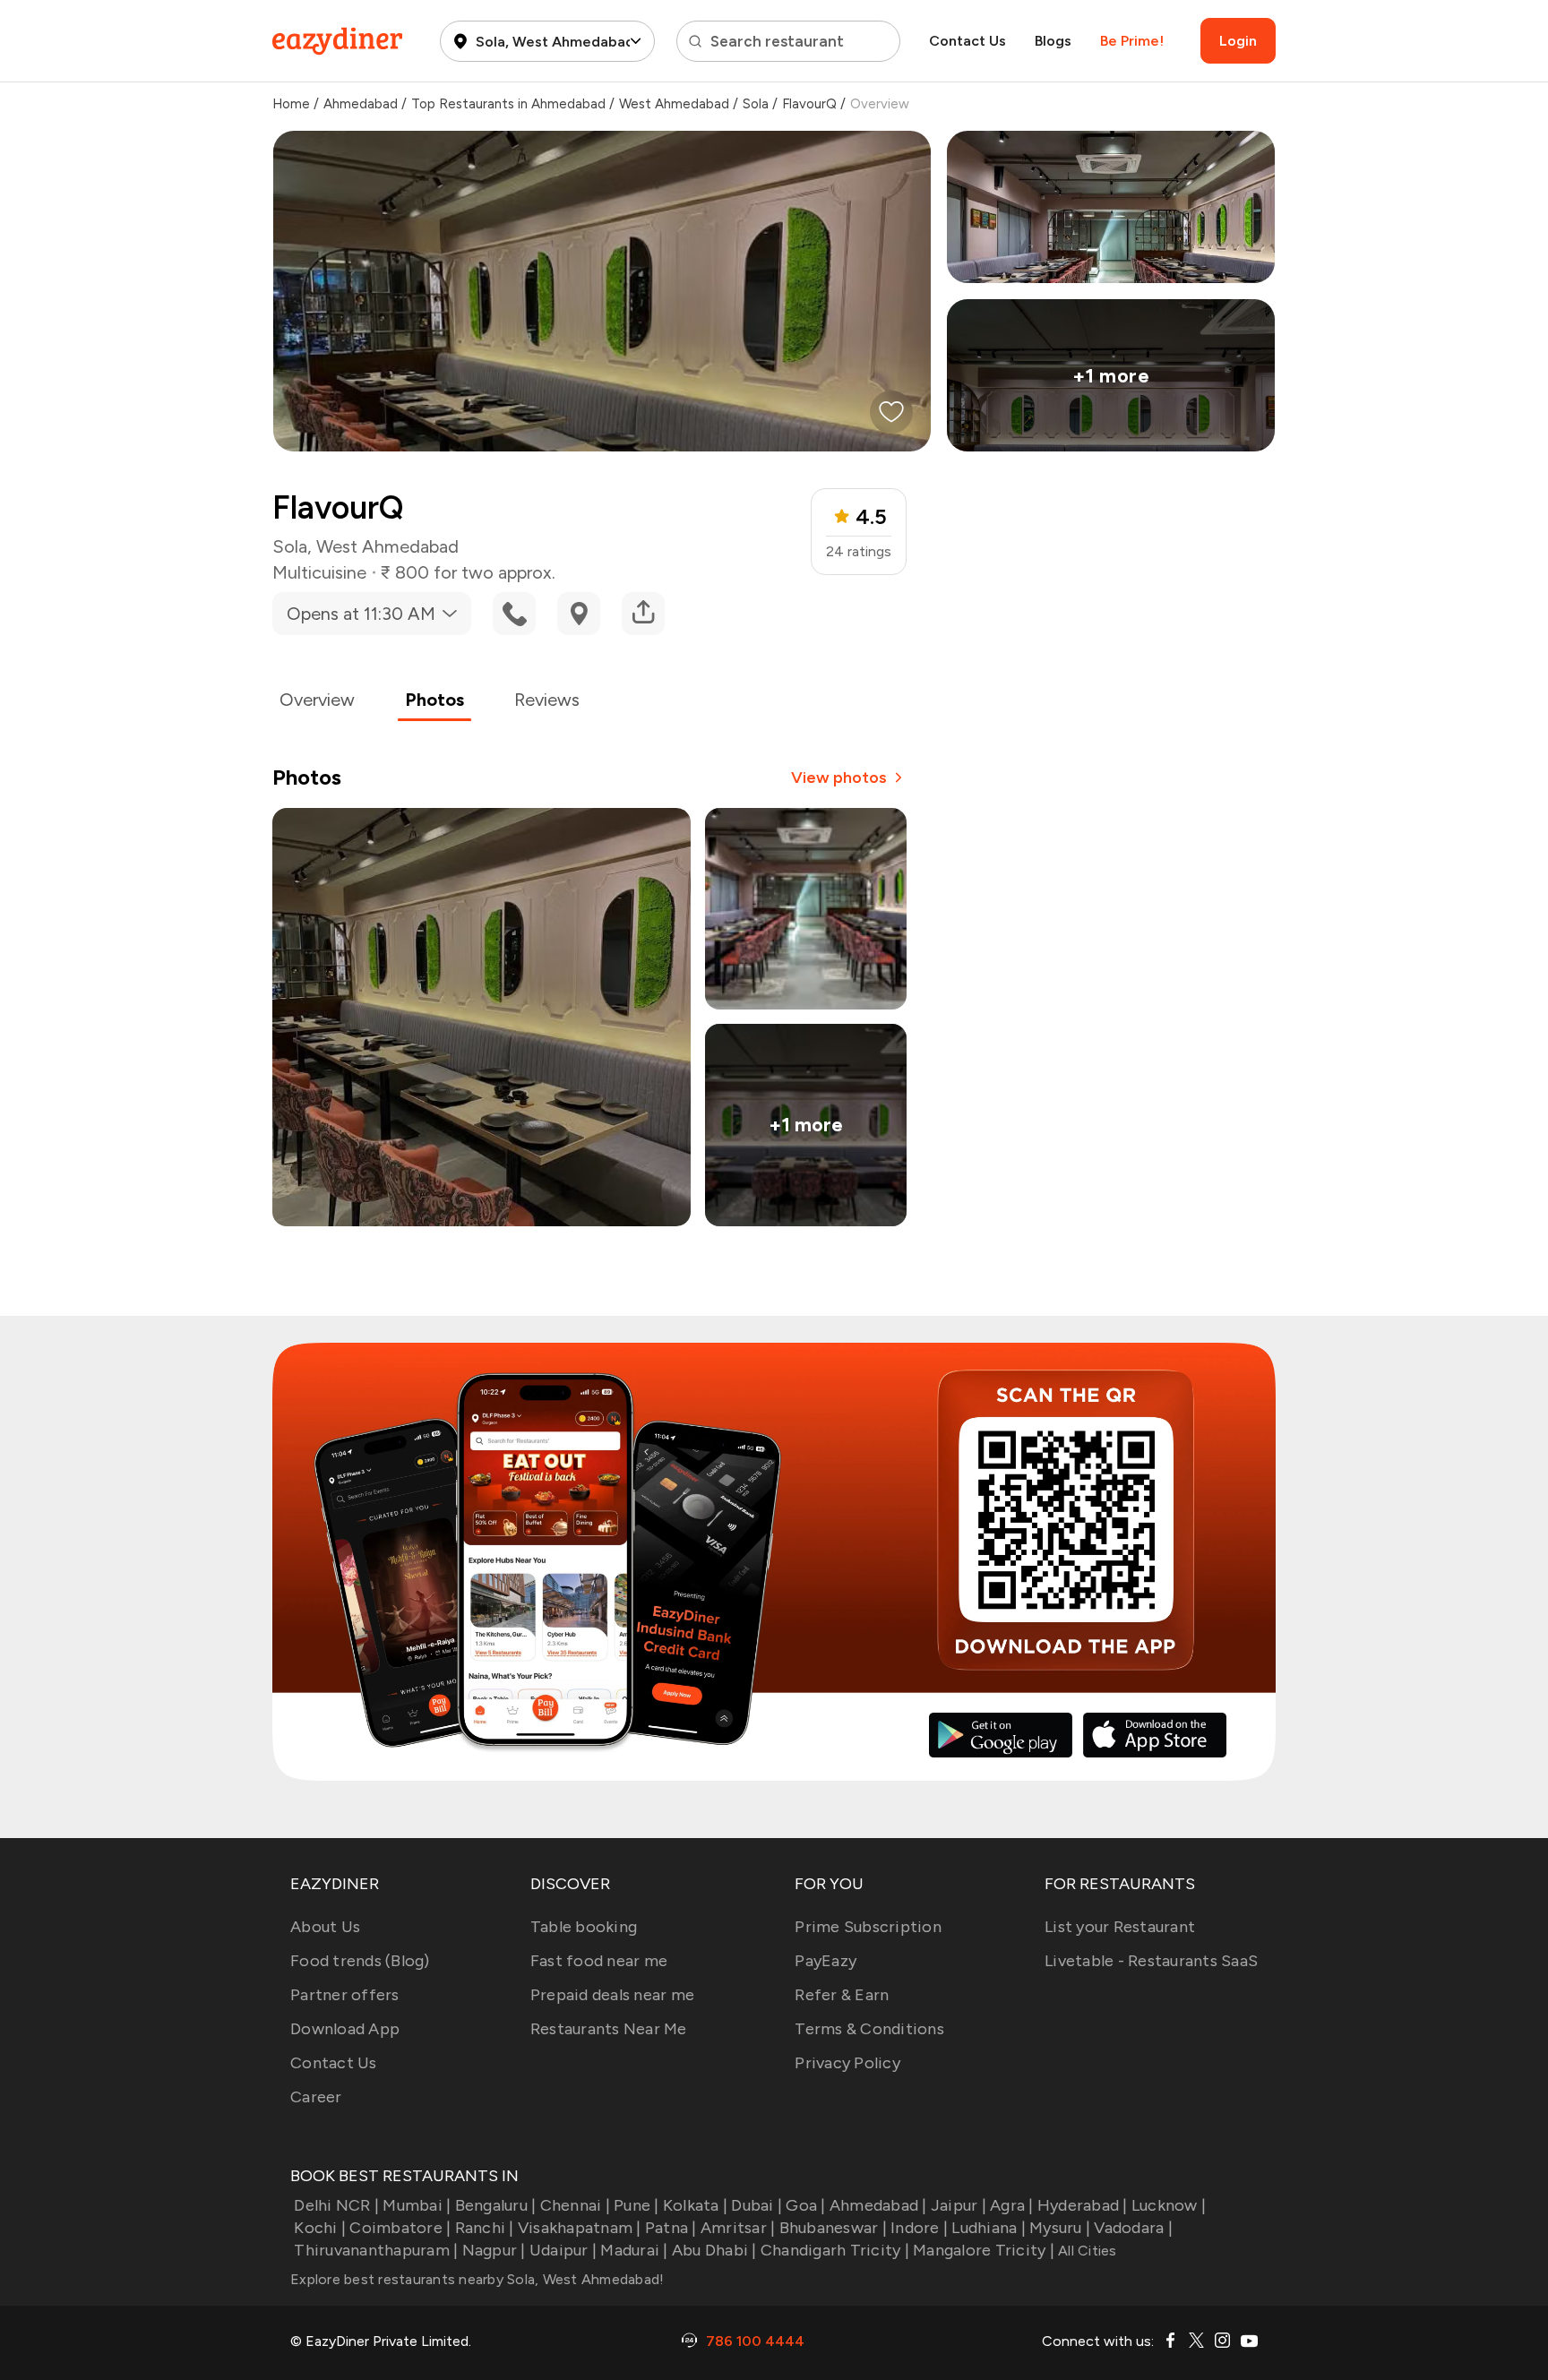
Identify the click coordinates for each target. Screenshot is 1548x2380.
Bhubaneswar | (833, 2228)
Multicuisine (319, 572)
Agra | (1012, 2205)
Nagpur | (494, 2250)
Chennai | (575, 2205)
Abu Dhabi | (714, 2250)
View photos (839, 778)
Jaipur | (959, 2205)
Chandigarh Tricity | (835, 2250)
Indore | (919, 2228)
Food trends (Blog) (360, 1961)
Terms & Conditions (869, 2029)
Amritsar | (738, 2228)
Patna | (671, 2228)
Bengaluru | (495, 2205)
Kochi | (320, 2228)
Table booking (584, 1927)
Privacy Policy (847, 2063)
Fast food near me (599, 1961)
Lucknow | (1169, 2205)
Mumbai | (417, 2205)
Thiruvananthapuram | (376, 2250)
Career (316, 2097)
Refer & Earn (842, 1995)
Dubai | (757, 2205)
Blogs (1053, 41)
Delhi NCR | (336, 2205)
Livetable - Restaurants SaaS (1151, 1961)
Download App (345, 2029)
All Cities (1086, 2251)
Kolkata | (695, 2205)
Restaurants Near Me (609, 2029)
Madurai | (634, 2250)
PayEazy (826, 1961)
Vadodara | (1133, 2228)
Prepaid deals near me (612, 1995)
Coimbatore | (400, 2228)
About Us (325, 1927)
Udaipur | (563, 2250)
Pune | (636, 2205)
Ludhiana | (989, 2228)
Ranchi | (484, 2228)
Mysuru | (1060, 2228)
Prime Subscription (868, 1927)
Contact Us (967, 41)
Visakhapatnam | (580, 2228)
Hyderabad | (1083, 2205)
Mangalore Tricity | (984, 2250)
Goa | (805, 2205)
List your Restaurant (1120, 1927)
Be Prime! (1132, 41)
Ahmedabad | (878, 2205)
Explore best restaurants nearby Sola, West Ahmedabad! (477, 2279)
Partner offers (345, 1995)
